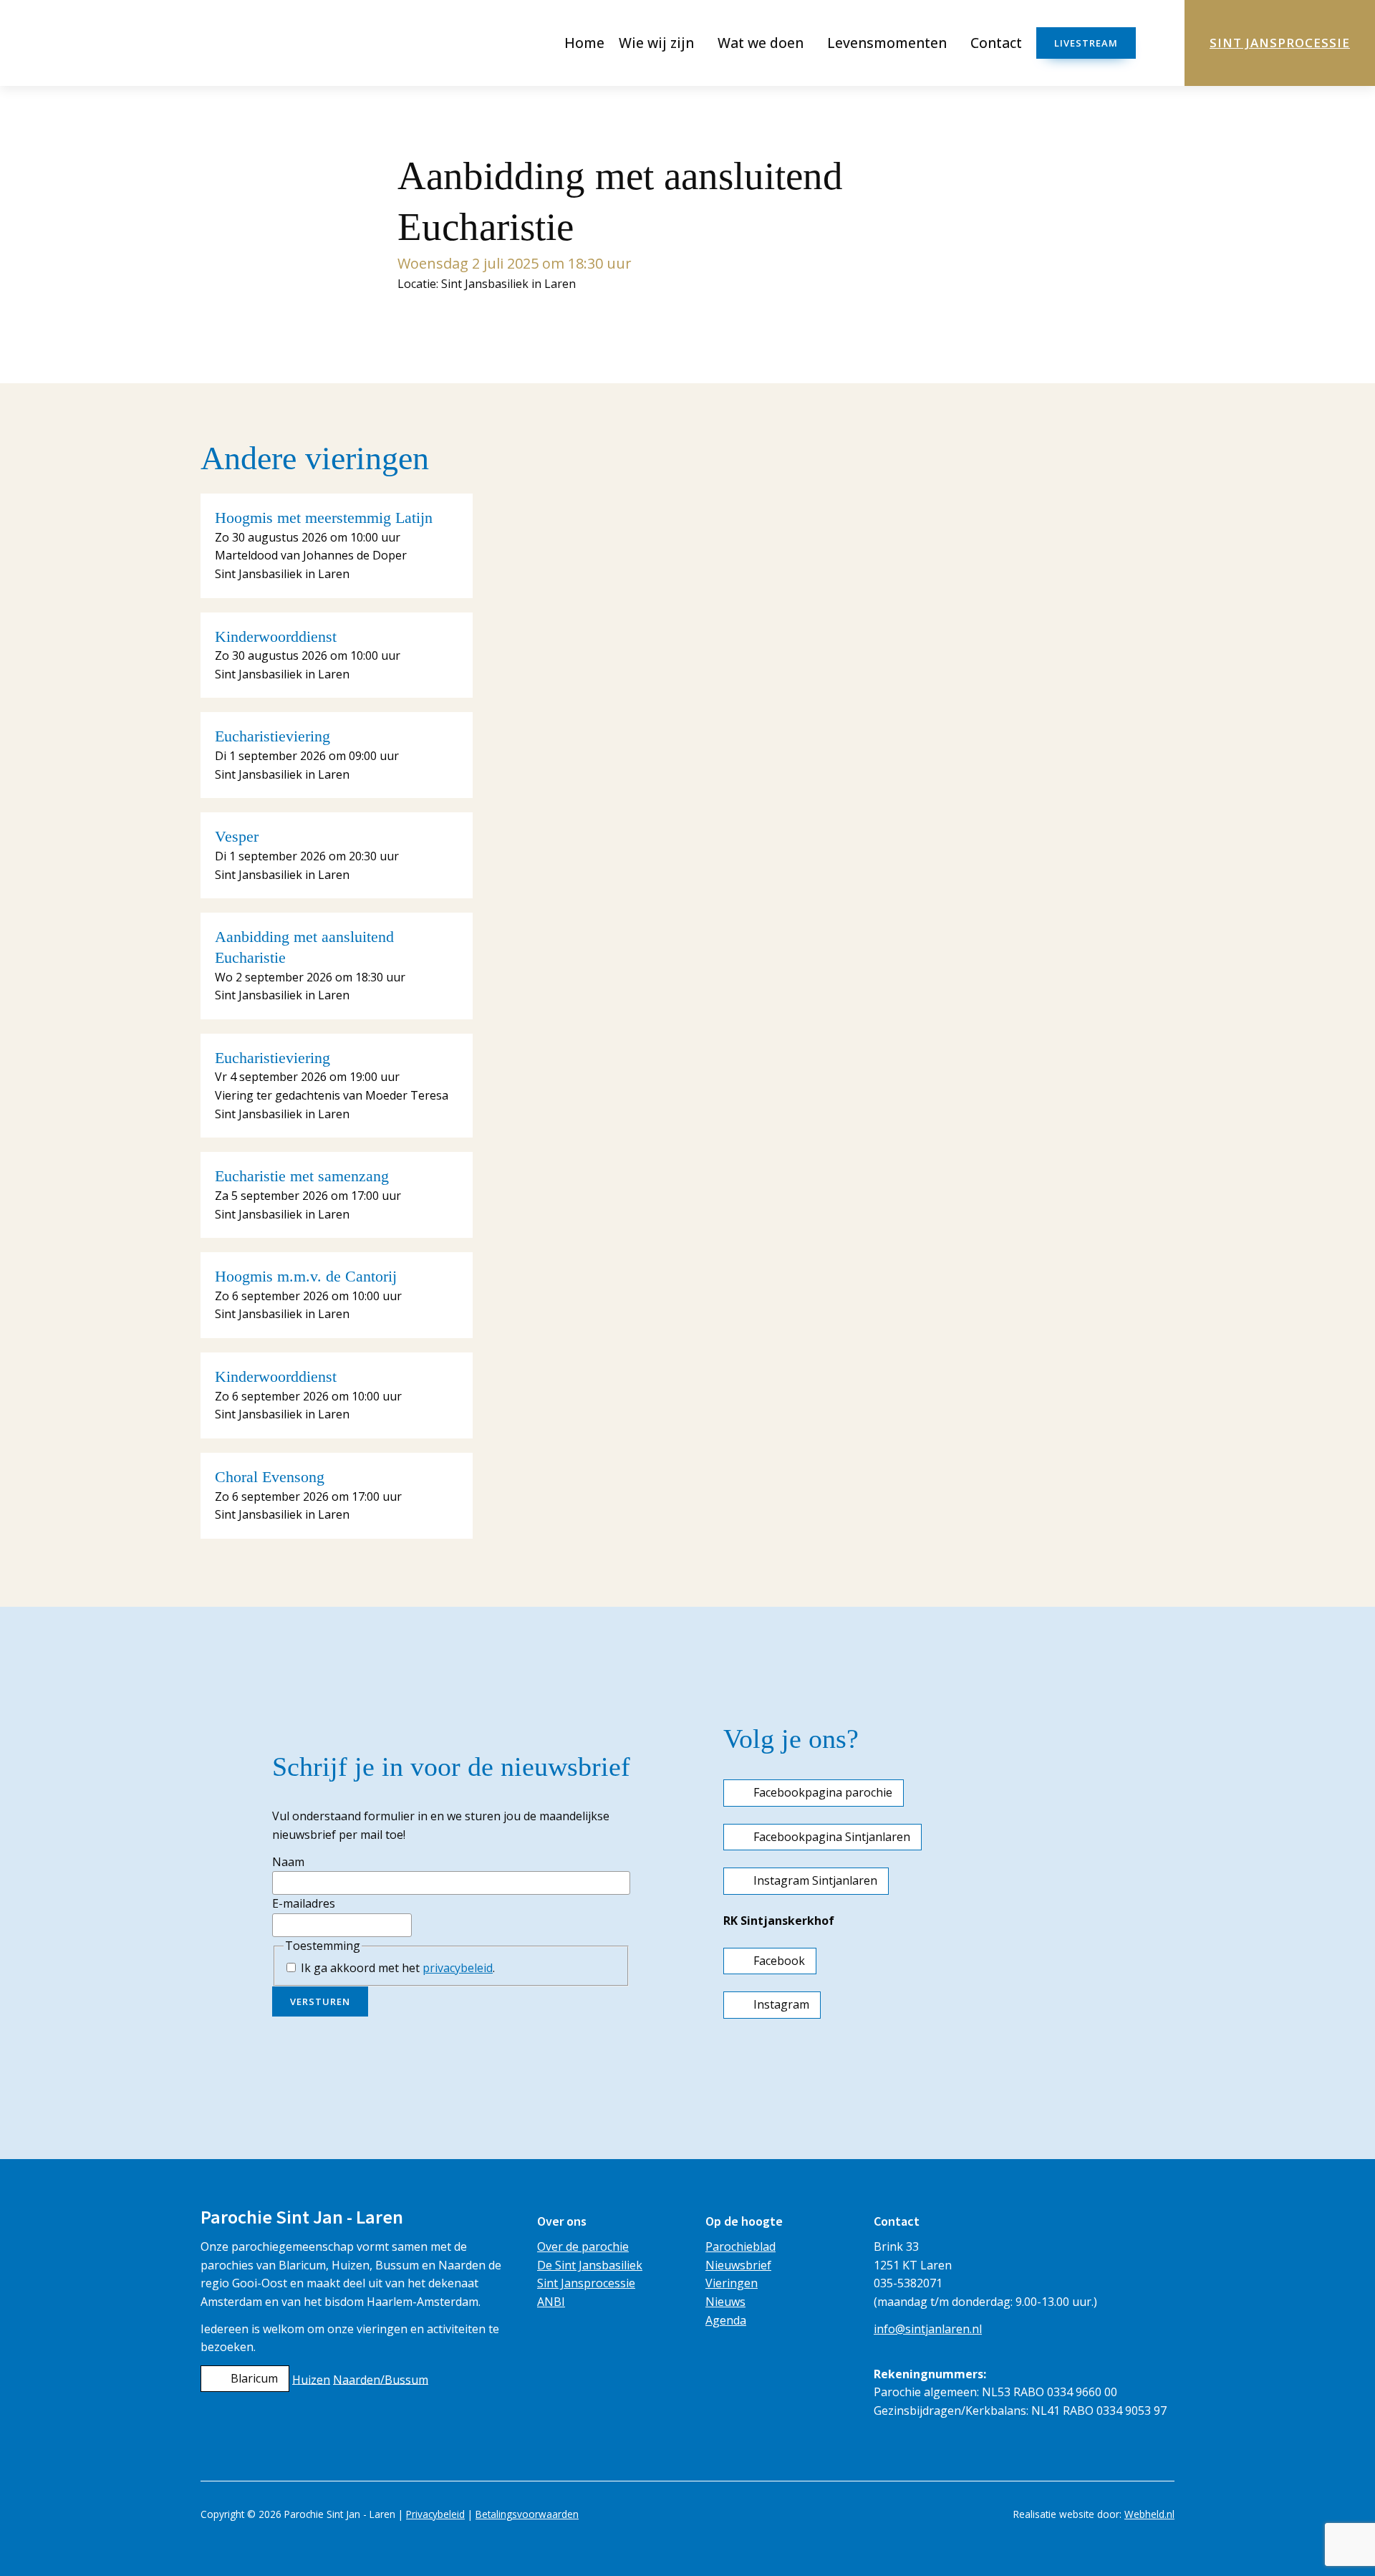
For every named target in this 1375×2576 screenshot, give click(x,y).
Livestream (1086, 43)
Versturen (320, 2001)
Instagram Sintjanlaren (815, 1880)
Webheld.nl (1149, 2514)
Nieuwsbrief (738, 2265)
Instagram (781, 2004)
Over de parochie (583, 2246)
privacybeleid (458, 1968)
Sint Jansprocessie (1280, 43)
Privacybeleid (435, 2514)
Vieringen (732, 2283)
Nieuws (725, 2302)
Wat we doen (761, 43)
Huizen (311, 2379)
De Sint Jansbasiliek (590, 2265)
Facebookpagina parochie (823, 1792)
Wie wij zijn (656, 43)
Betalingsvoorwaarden (527, 2514)
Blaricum (254, 2378)
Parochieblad (740, 2246)
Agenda (726, 2320)
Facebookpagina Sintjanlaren (832, 1837)
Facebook (779, 1961)
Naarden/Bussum (381, 2379)
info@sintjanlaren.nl (928, 2329)
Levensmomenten (887, 43)
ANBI (551, 2302)
